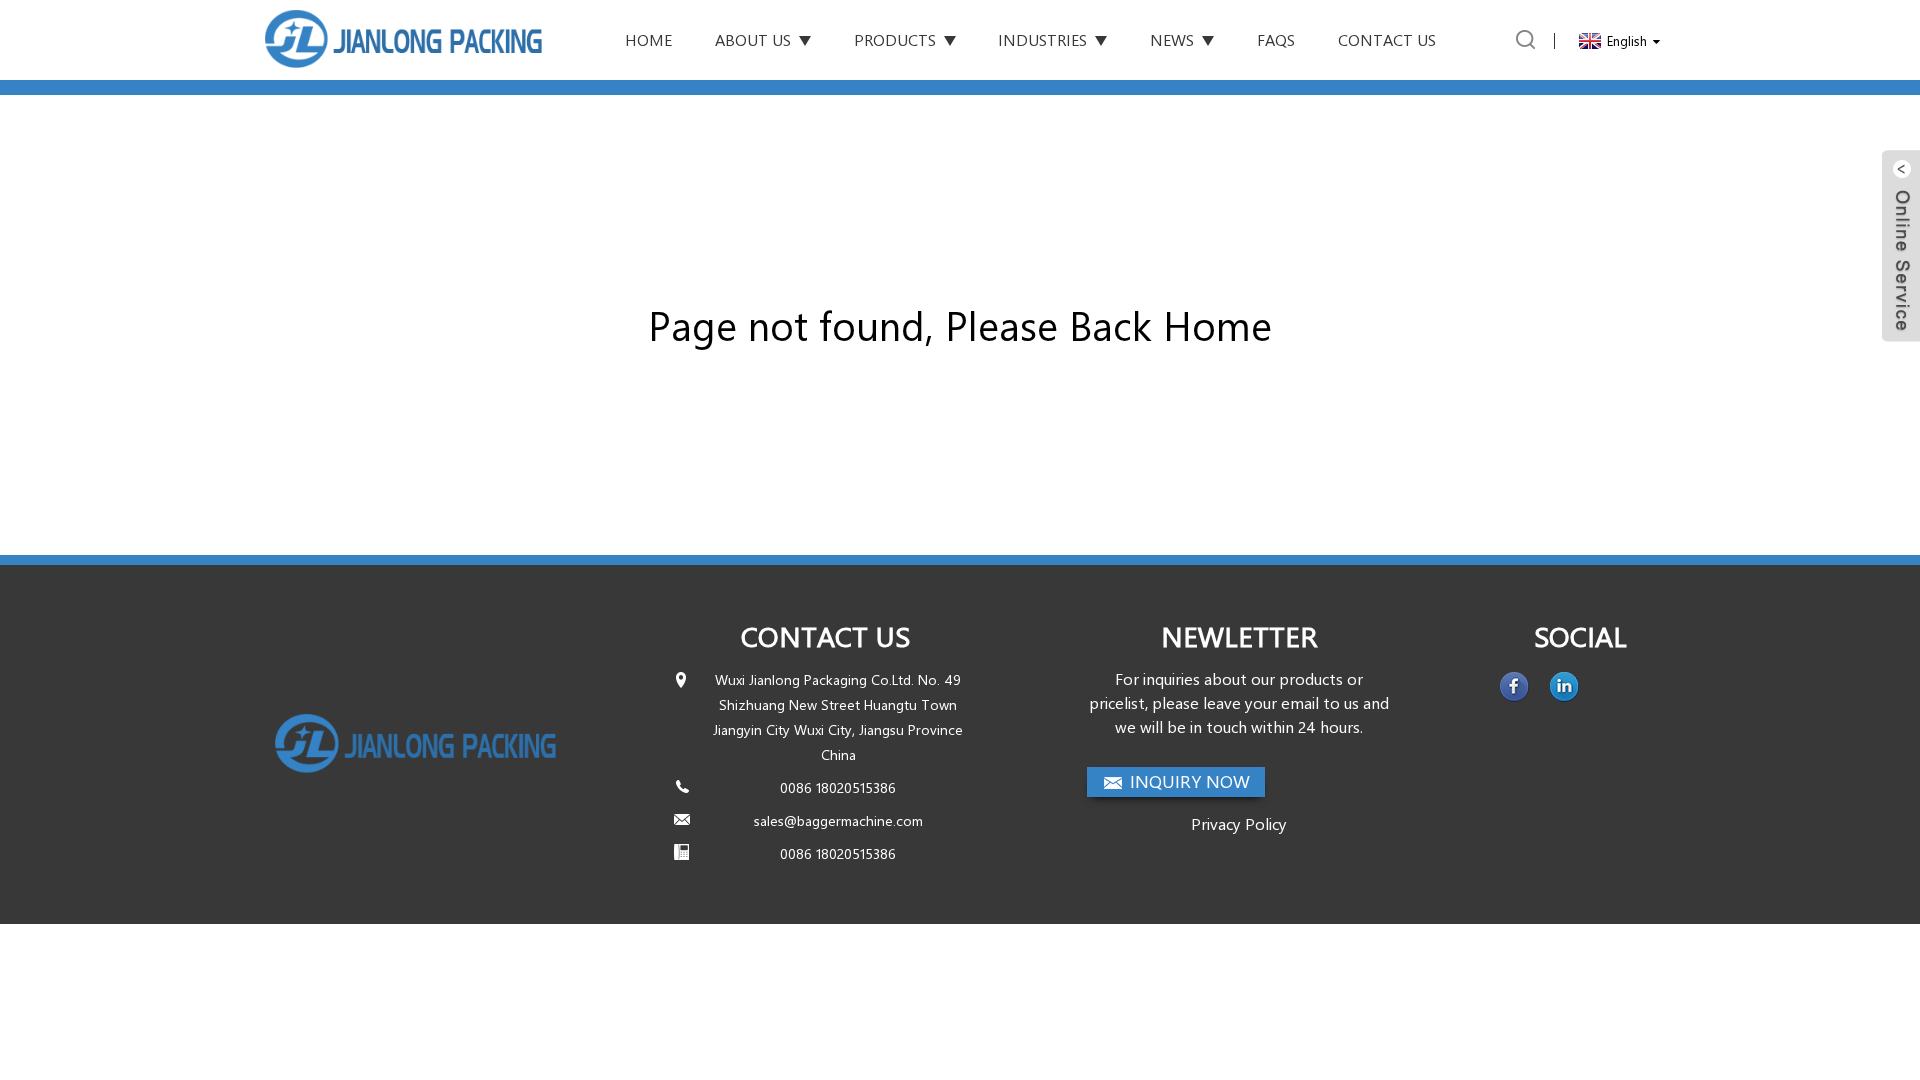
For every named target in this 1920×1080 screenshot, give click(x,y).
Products (895, 39)
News (1172, 39)
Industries (1042, 39)
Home (648, 39)
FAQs (1276, 39)
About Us (753, 39)
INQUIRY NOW (1190, 781)
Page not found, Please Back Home (960, 324)
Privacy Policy (1239, 823)
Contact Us (1387, 39)
